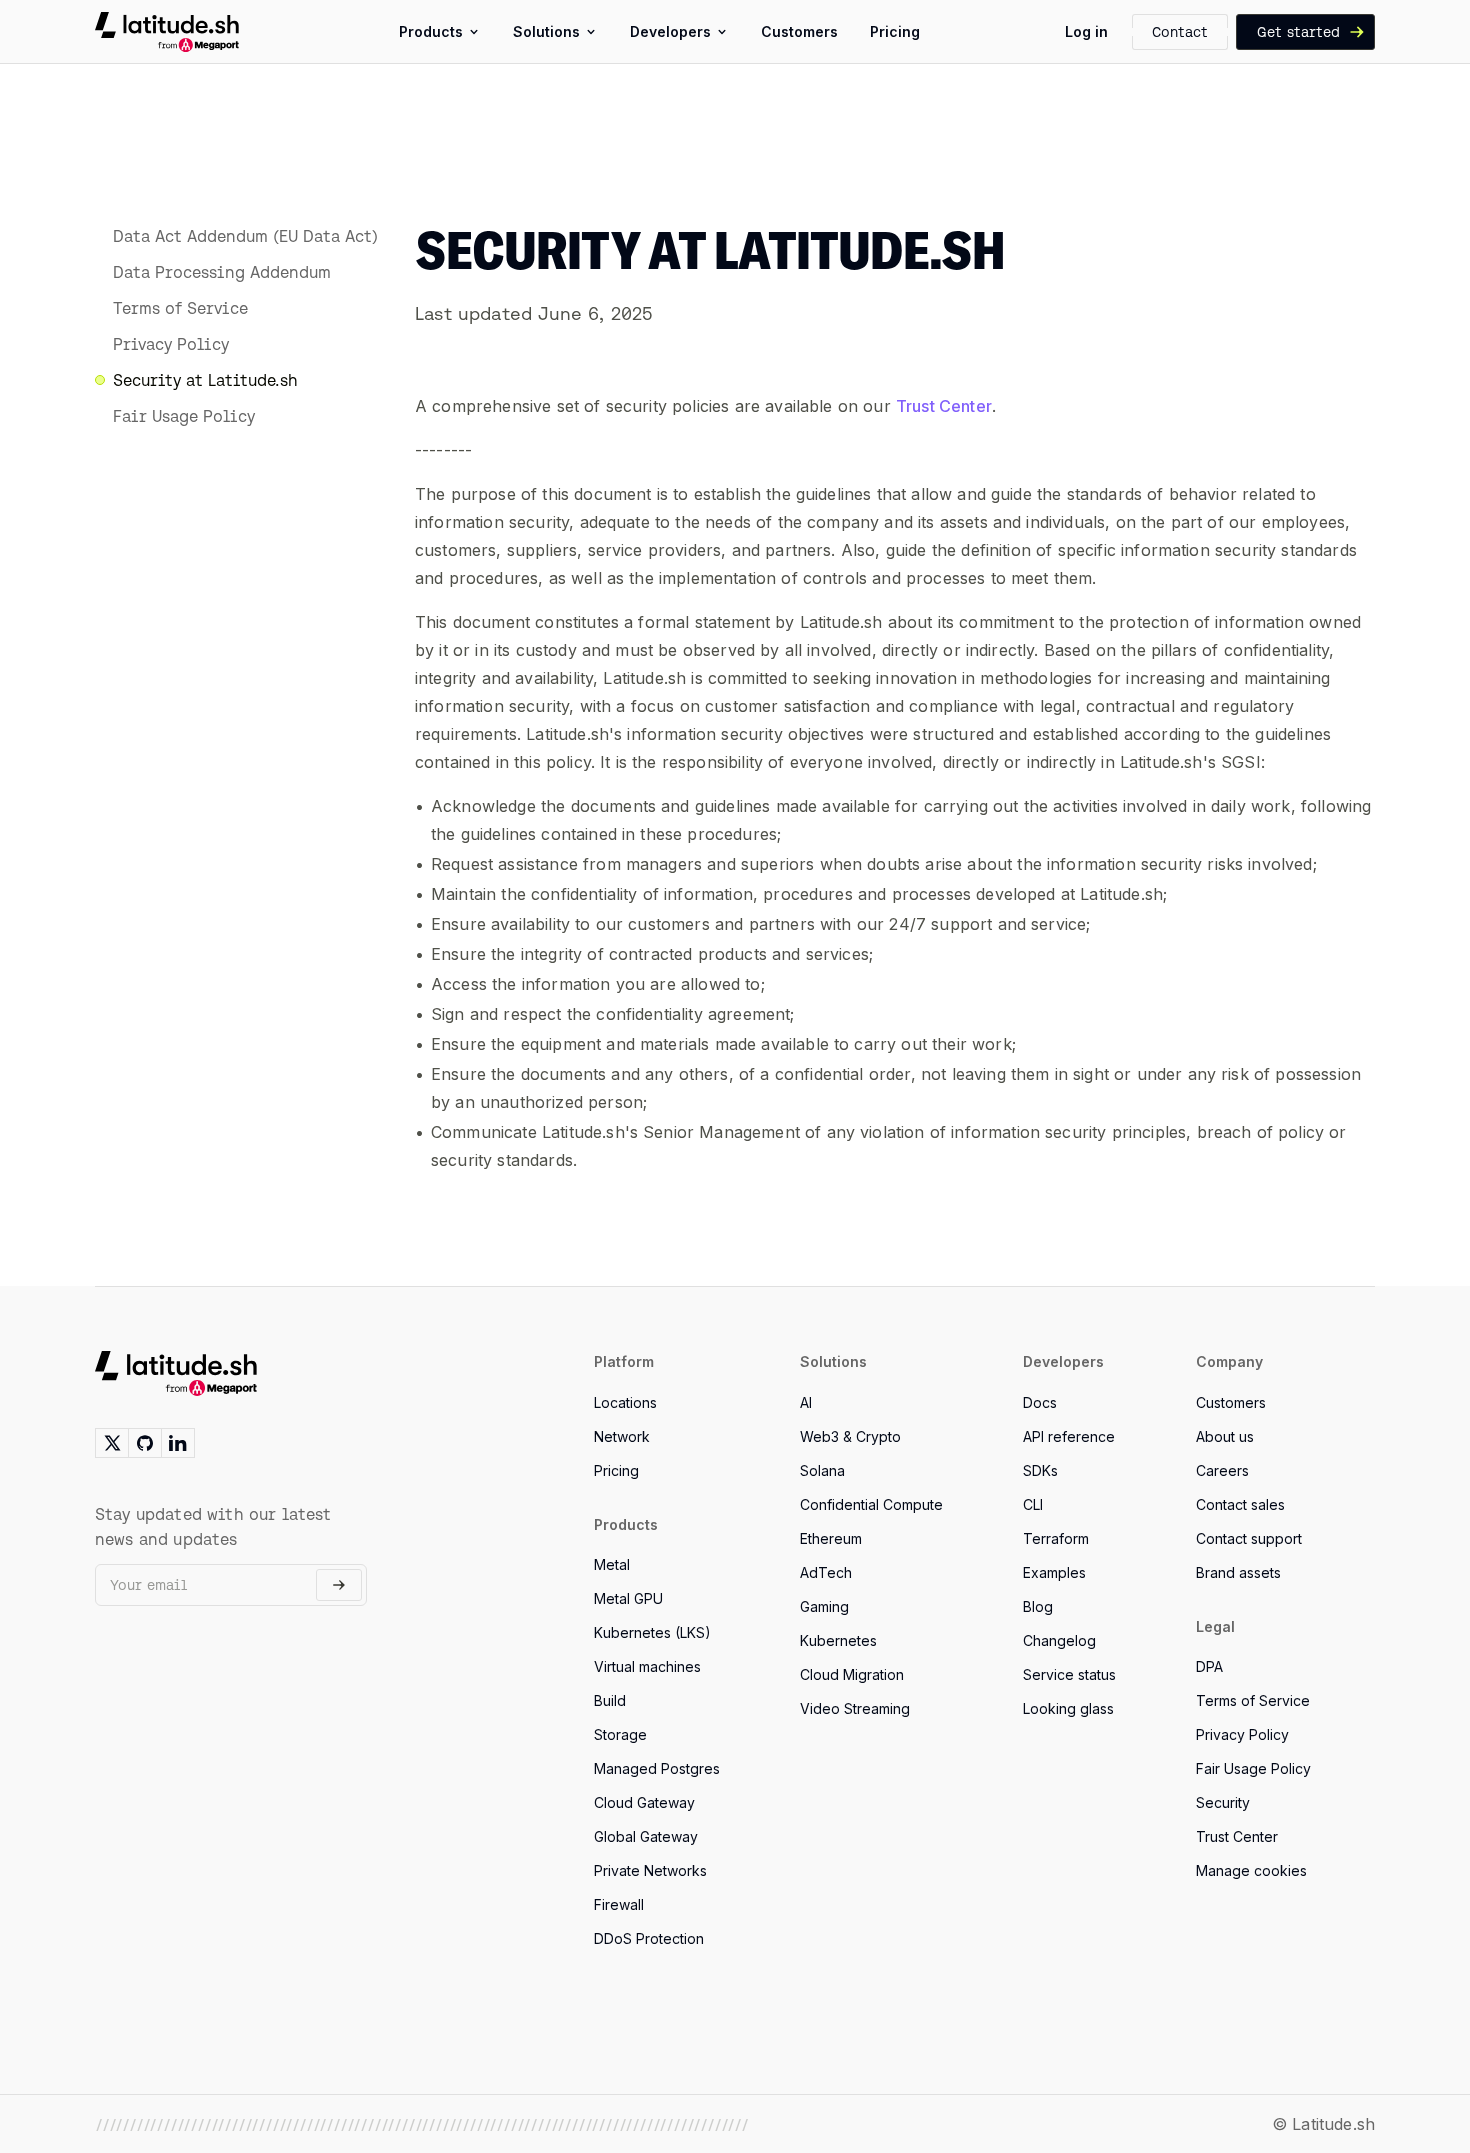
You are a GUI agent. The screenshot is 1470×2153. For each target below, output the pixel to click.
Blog (1038, 1606)
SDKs (1040, 1470)
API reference (1069, 1436)
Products (431, 31)
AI (806, 1402)
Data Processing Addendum (222, 272)
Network (622, 1436)
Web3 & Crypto (850, 1436)
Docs (1040, 1402)
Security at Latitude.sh (205, 380)
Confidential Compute (871, 1504)
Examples (1054, 1572)
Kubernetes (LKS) (652, 1632)
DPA (1209, 1666)
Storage (620, 1734)
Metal (612, 1564)
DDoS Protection (649, 1938)
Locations (625, 1402)
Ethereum (831, 1538)
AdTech (826, 1572)
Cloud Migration (852, 1674)
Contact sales (1240, 1504)
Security (1223, 1802)
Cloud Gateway (644, 1802)
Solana (822, 1470)
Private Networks (650, 1870)
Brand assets (1238, 1572)
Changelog (1059, 1640)
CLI (1033, 1504)
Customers (799, 31)
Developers (670, 31)
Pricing (895, 31)
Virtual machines (647, 1666)
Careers (1222, 1470)
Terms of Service (180, 308)
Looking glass (1068, 1708)
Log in (1086, 31)
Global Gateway (646, 1836)
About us (1225, 1436)
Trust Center (944, 406)
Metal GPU (628, 1598)
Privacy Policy (171, 344)
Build (610, 1700)
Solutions (546, 31)
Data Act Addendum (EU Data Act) (245, 236)
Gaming (824, 1606)
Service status (1069, 1674)
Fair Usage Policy (184, 416)
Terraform (1056, 1538)
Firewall (619, 1904)
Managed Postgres (657, 1768)
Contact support (1249, 1538)
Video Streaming (855, 1708)
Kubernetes (838, 1640)
